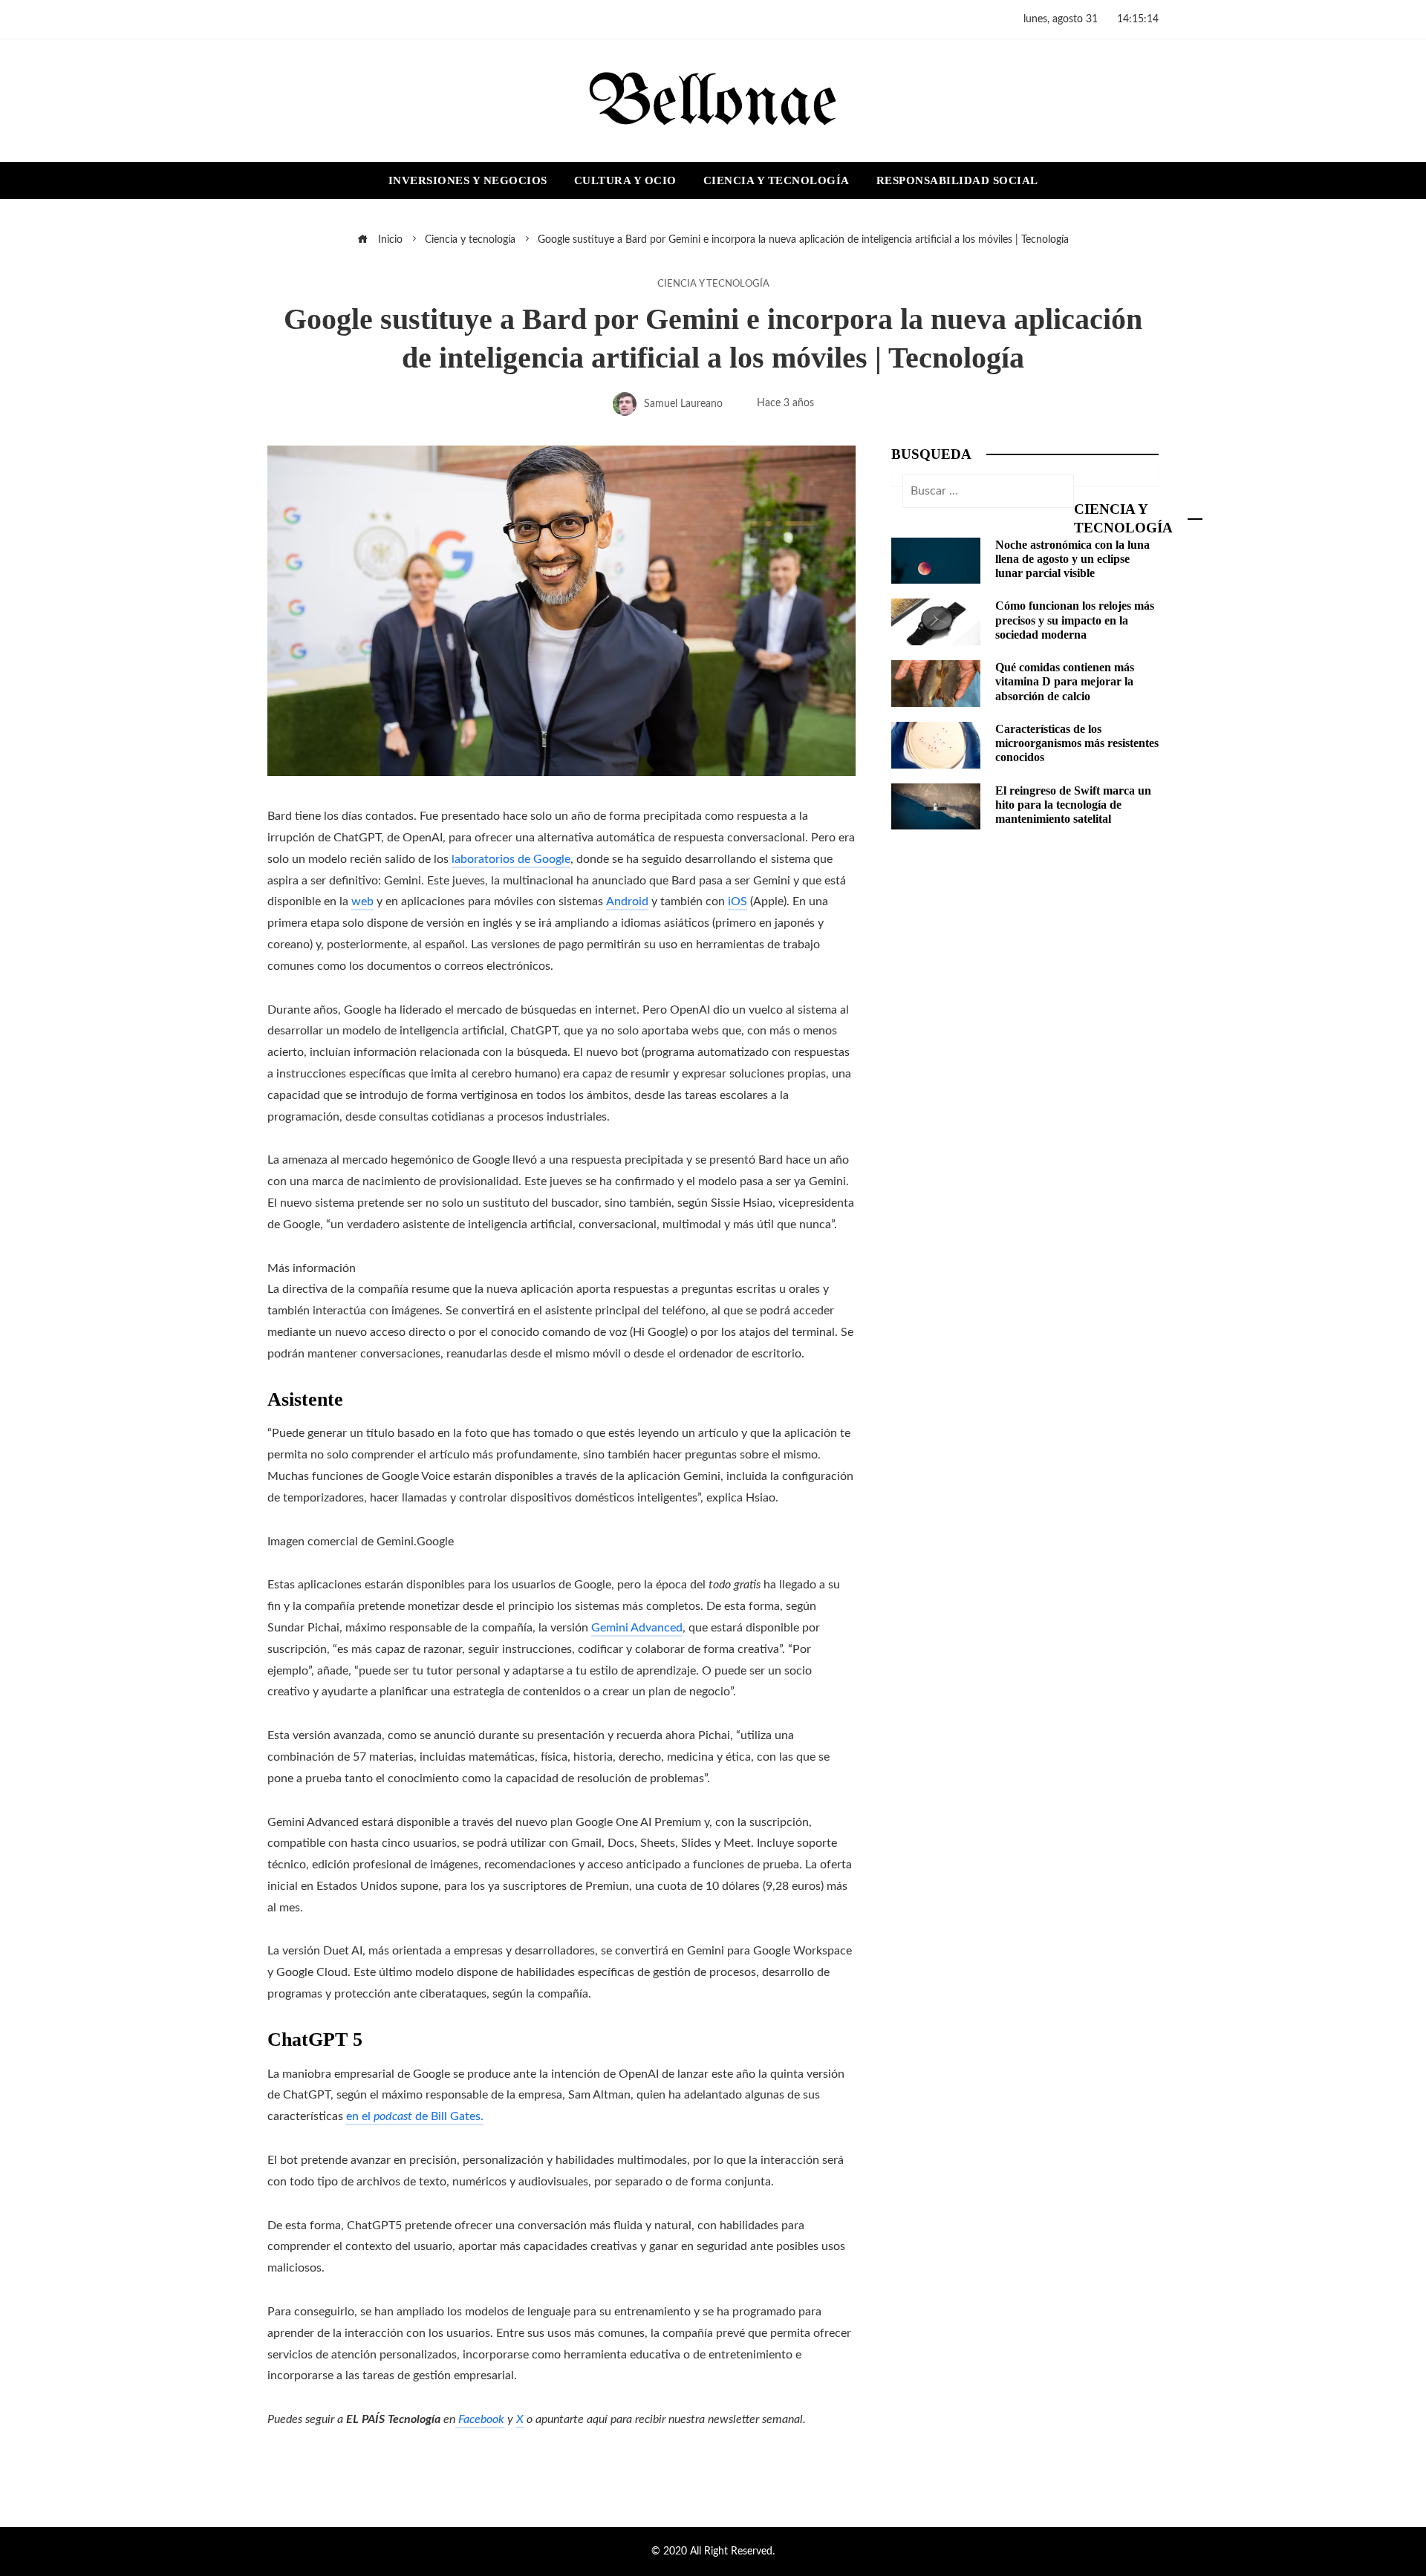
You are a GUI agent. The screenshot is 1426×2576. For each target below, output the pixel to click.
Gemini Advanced (637, 1628)
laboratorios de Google (511, 859)
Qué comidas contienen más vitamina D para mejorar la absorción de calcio (1065, 681)
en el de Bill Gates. (415, 2116)
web (362, 901)
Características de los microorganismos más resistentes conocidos (1077, 743)
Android (627, 901)
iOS (738, 901)
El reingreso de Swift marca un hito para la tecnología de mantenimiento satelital (1073, 805)
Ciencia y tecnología (713, 284)
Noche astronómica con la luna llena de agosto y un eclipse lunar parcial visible (1072, 559)
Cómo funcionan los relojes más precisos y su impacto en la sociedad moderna (1075, 620)
